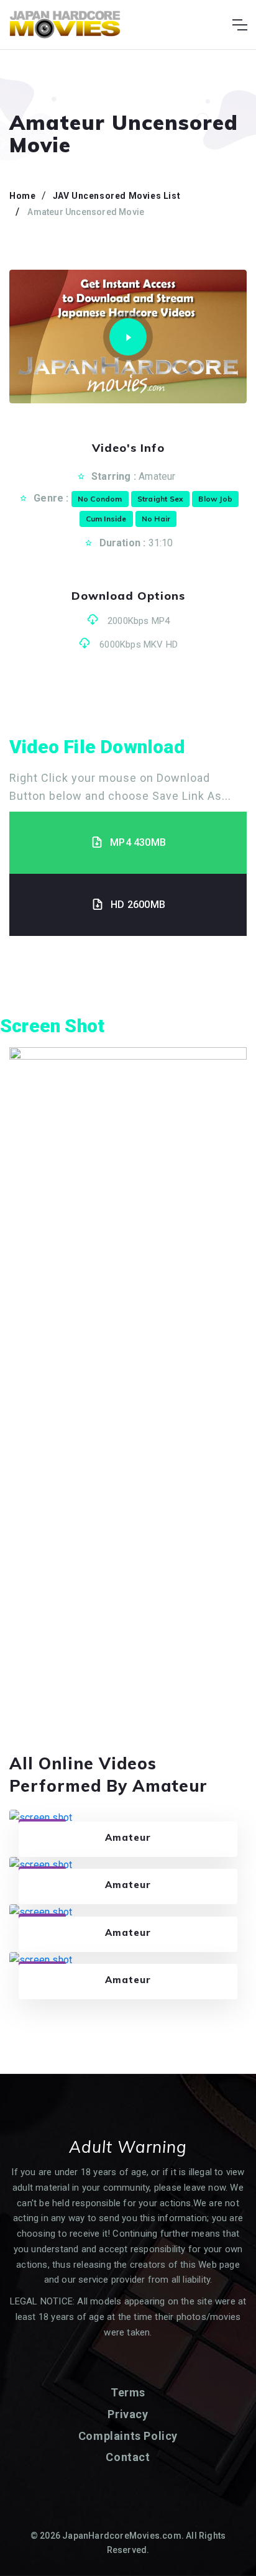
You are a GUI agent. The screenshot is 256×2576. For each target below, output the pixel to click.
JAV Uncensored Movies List (117, 196)
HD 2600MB (138, 905)
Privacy (128, 2414)
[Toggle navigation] (240, 25)
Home (22, 196)
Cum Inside (106, 519)
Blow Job (215, 499)
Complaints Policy (128, 2436)
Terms (128, 2392)
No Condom (100, 499)
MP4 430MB (138, 842)
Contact (128, 2457)
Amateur (157, 476)
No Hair (156, 519)
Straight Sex (160, 499)
